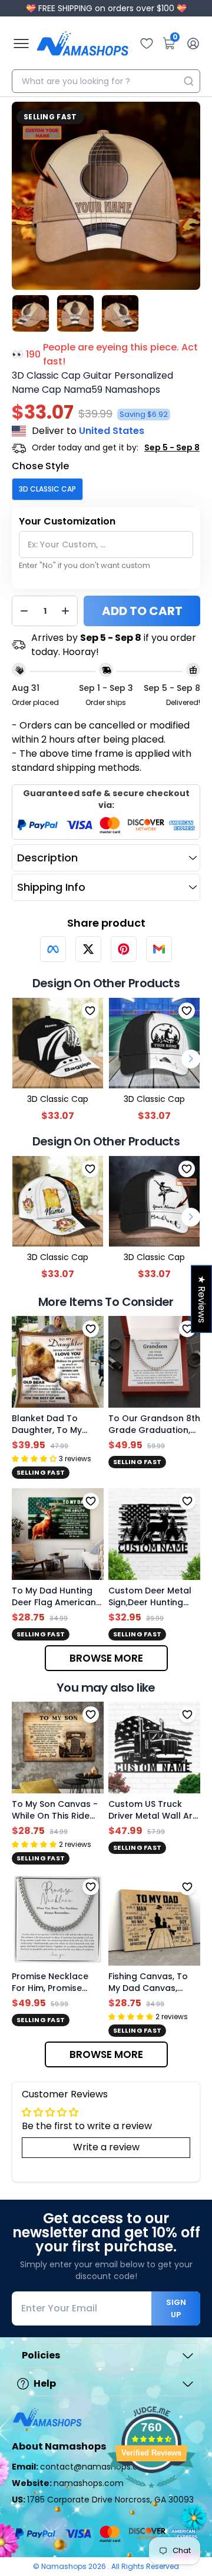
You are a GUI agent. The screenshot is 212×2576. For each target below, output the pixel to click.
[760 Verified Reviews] (151, 2494)
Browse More (106, 1658)
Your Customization (67, 521)
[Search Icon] (188, 81)
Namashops (65, 2566)
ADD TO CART (142, 611)
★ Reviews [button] (202, 1299)
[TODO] (53, 949)
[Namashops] (82, 44)
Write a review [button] (106, 2147)
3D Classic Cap (47, 489)
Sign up (176, 2308)
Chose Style (40, 466)
